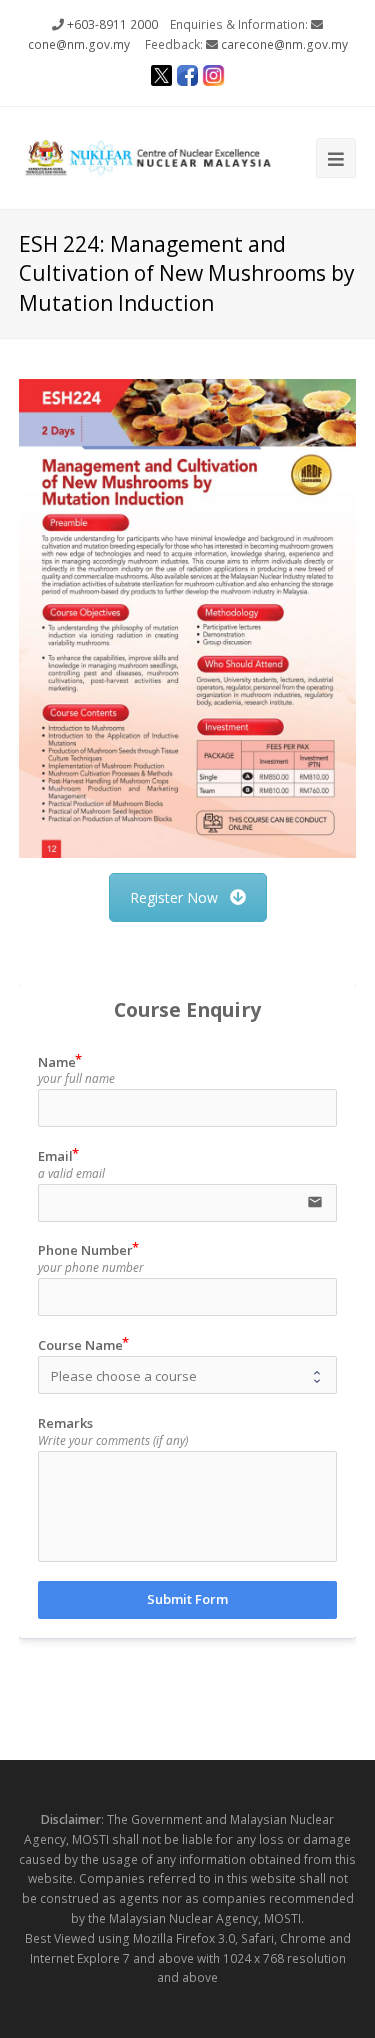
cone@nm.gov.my (79, 44)
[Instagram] (214, 78)
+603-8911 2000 (112, 24)
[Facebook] (188, 78)
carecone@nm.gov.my (284, 44)
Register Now (174, 897)
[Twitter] (162, 78)
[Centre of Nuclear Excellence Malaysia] (147, 156)
